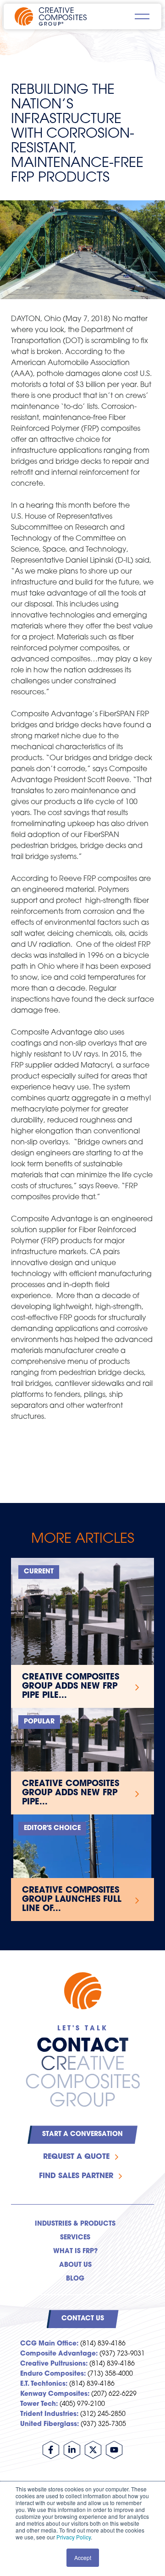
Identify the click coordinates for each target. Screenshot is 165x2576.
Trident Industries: (49, 2414)
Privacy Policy (74, 2537)
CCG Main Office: (49, 2344)
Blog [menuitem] (75, 2279)
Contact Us (83, 2319)
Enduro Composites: (53, 2374)
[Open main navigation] (142, 16)
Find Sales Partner (76, 2176)
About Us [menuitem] (75, 2265)
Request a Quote (76, 2157)
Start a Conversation (82, 2134)
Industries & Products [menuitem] (75, 2224)
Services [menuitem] (75, 2238)
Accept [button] (83, 2557)
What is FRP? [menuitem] (75, 2251)
